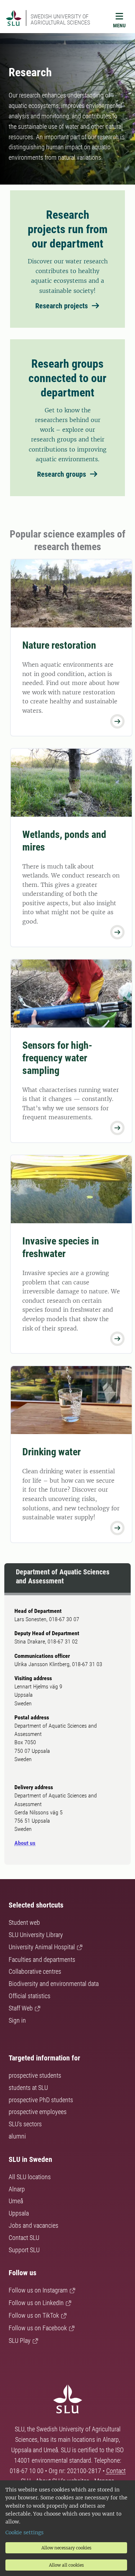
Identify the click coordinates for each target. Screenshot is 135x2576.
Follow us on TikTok (34, 2315)
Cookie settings (24, 2532)
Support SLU (24, 2250)
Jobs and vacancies (33, 2225)
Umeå (16, 2201)
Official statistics (30, 1996)
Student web (24, 1922)
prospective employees (38, 2112)
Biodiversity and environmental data (54, 1984)
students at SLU (28, 2088)
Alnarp (17, 2189)
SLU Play (20, 2341)
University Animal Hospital (42, 1947)
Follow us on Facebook (38, 2328)
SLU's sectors (25, 2124)
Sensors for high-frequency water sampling (57, 1058)
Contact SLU (24, 2238)
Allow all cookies (66, 2565)
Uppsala (19, 2213)
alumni (17, 2136)
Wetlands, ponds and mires (64, 841)
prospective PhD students (41, 2100)
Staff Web (21, 2008)
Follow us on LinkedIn (36, 2303)
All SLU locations (30, 2177)
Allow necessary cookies (66, 2548)
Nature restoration (59, 645)
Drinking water (51, 1452)
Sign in (17, 2020)
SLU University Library (36, 1935)
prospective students (35, 2075)
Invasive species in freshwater (61, 1247)
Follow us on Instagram (38, 2290)
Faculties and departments (42, 1960)
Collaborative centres (35, 1971)
